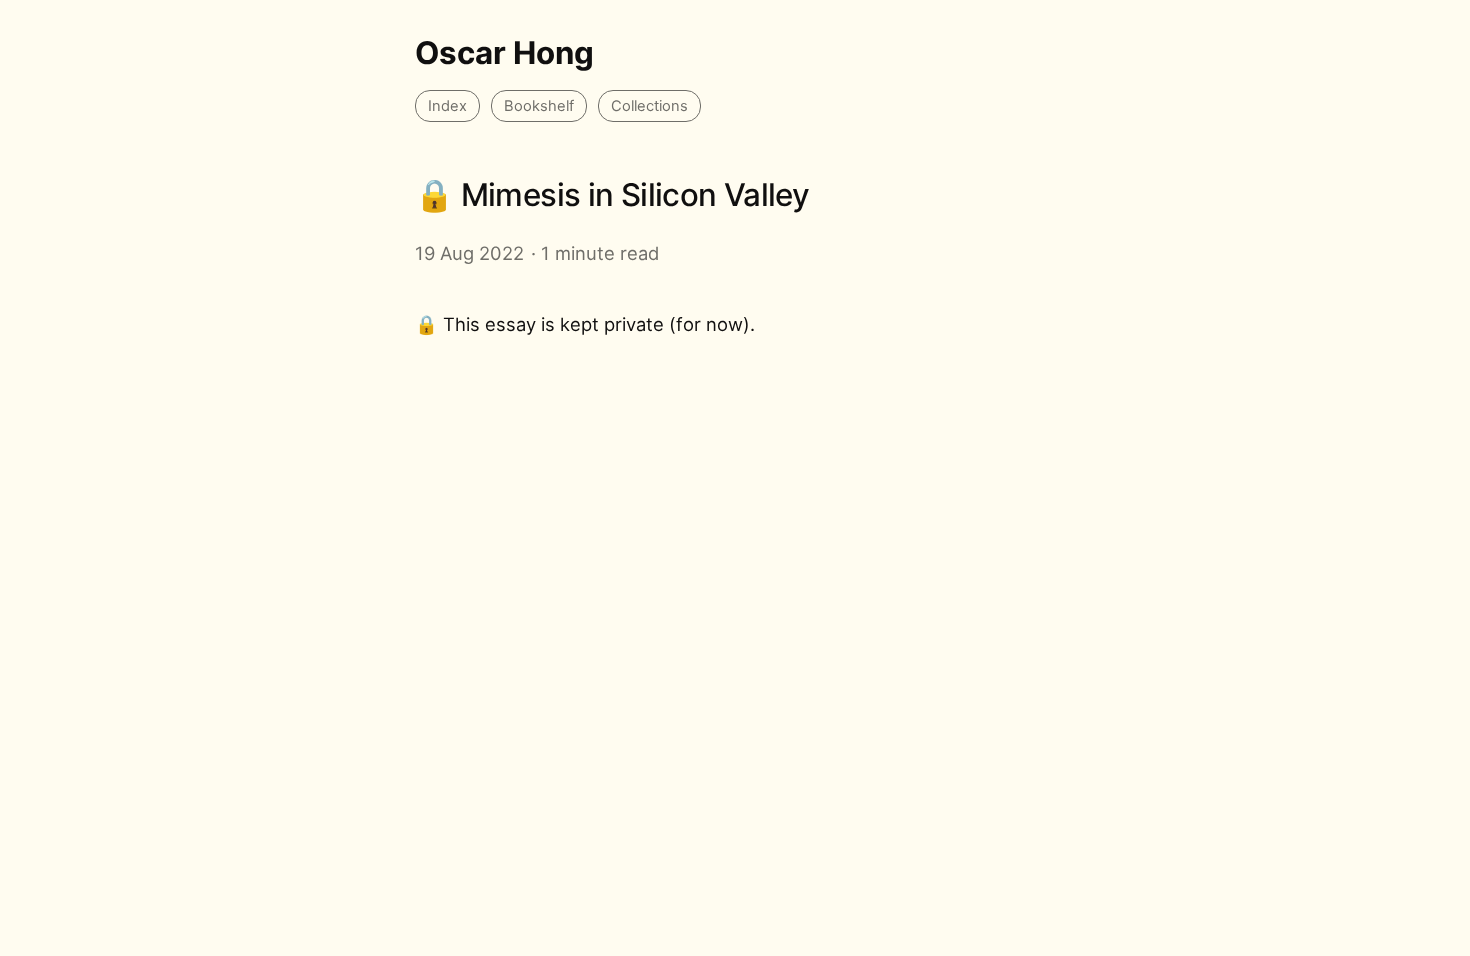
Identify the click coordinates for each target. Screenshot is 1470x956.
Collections (649, 106)
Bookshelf (539, 106)
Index (447, 106)
